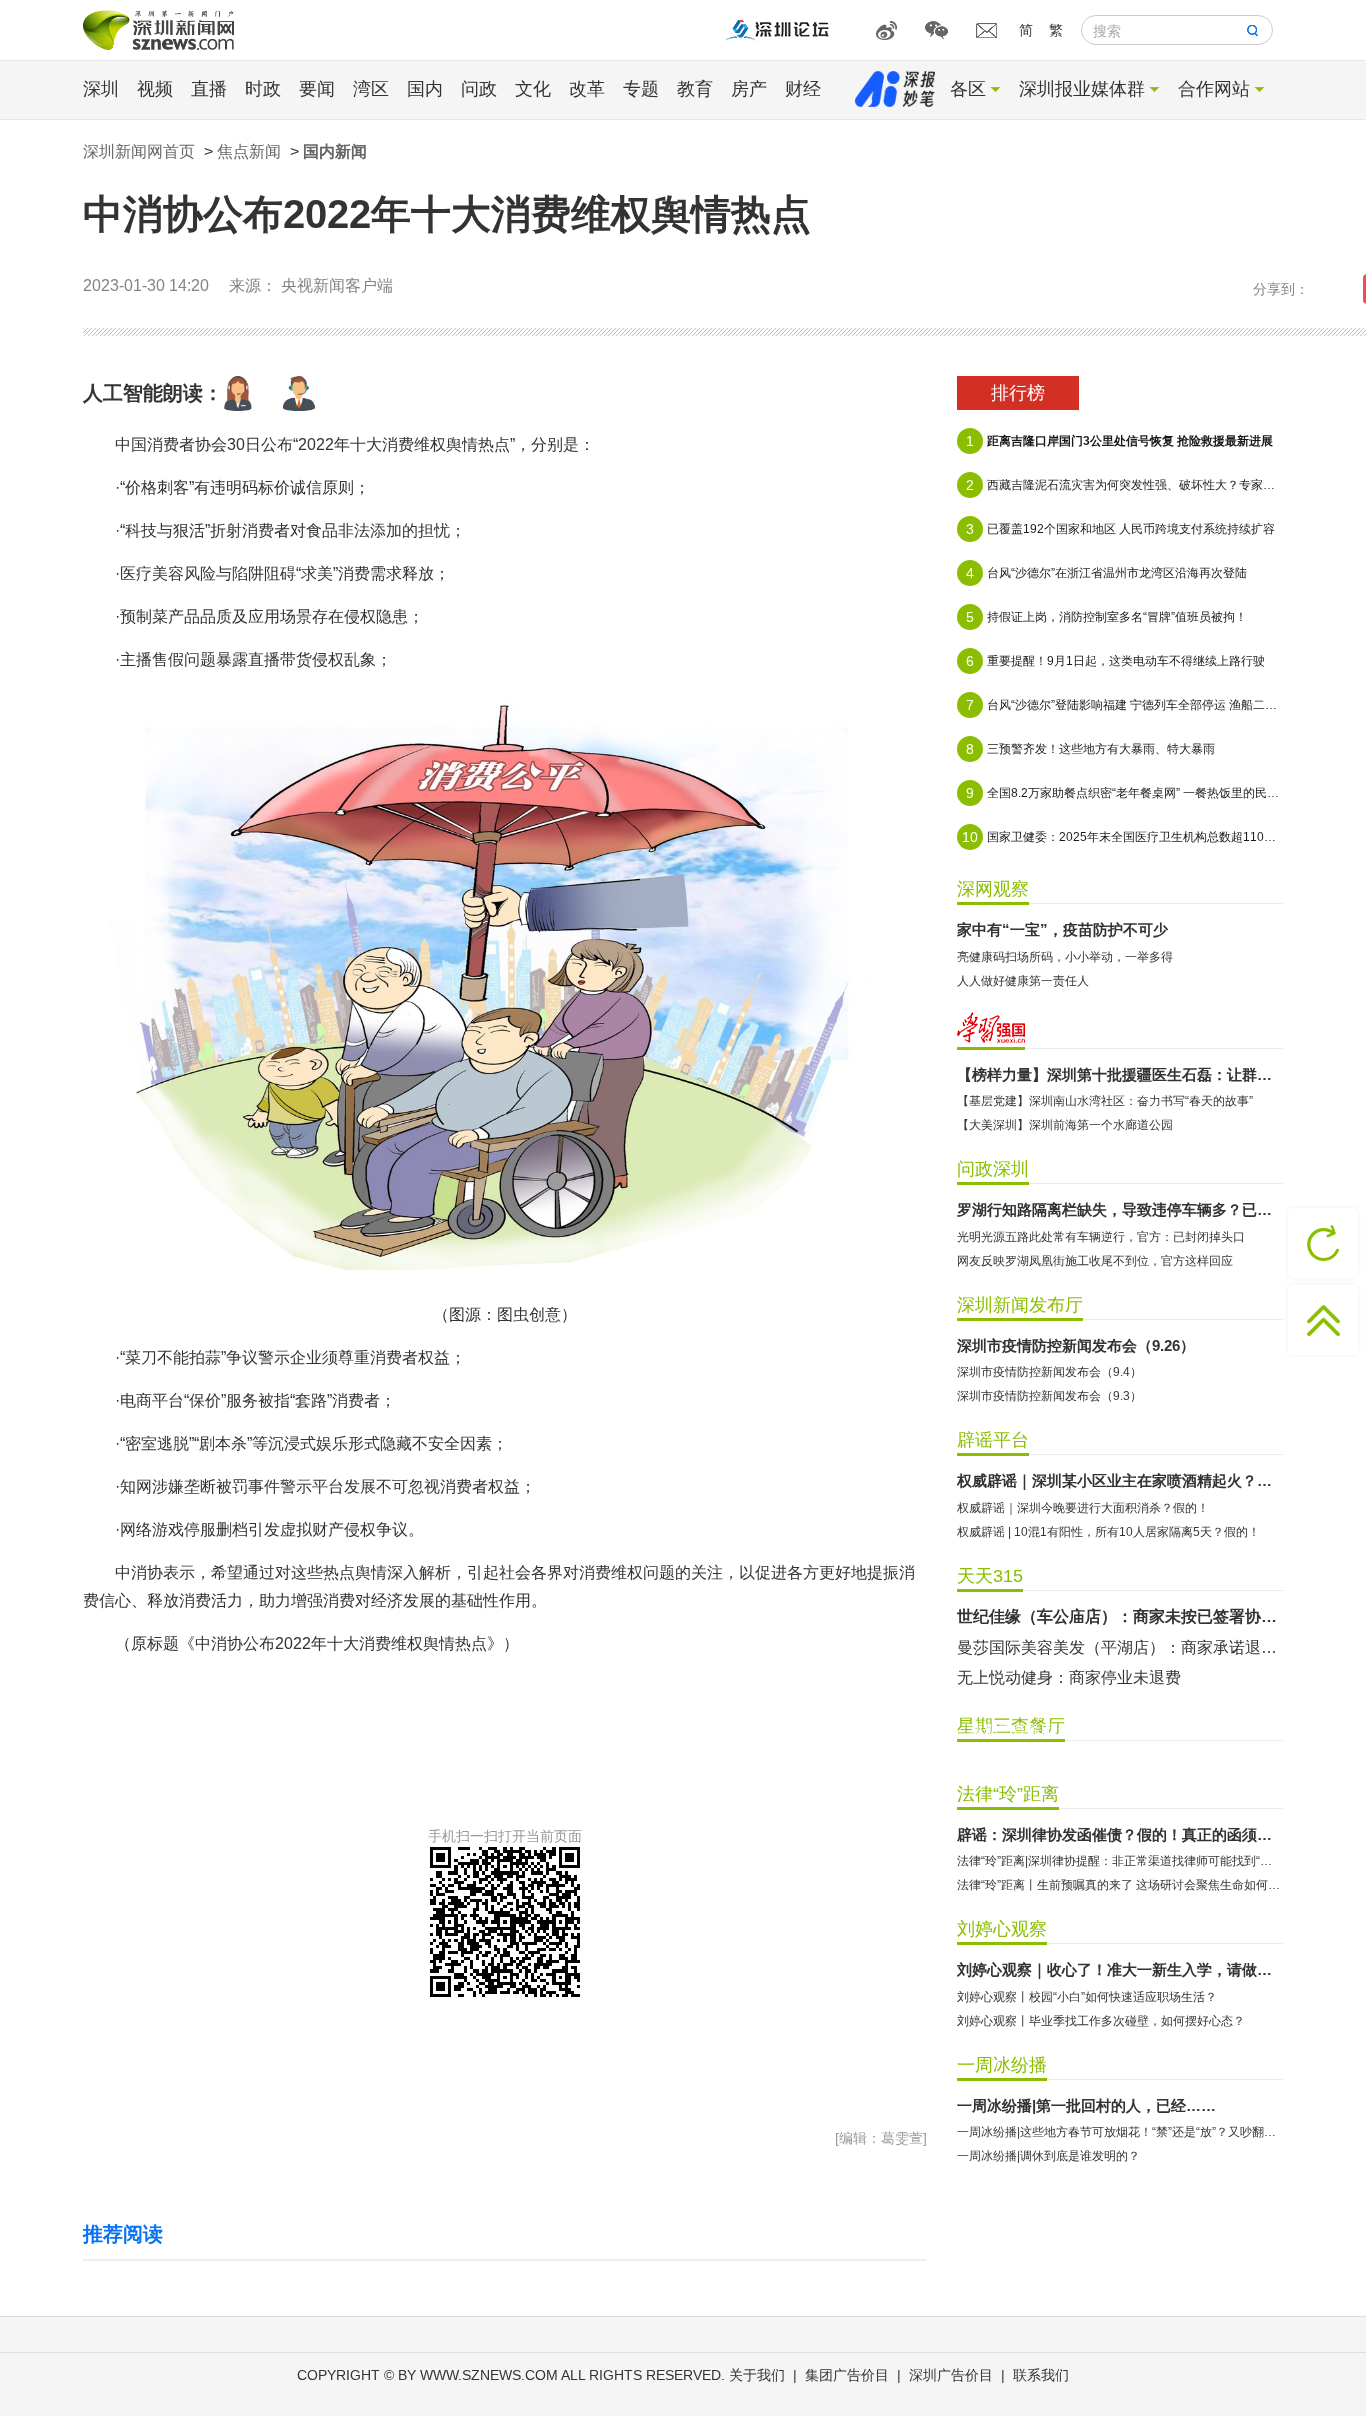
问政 (479, 89)
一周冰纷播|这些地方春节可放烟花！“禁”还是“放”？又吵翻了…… (1120, 2132)
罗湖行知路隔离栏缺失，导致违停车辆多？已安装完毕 (1120, 1209)
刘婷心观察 (1002, 1929)
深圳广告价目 (951, 2375)
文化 (533, 89)
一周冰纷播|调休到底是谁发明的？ (1048, 2156)
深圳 (101, 89)
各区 (968, 89)
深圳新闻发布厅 (1020, 1305)
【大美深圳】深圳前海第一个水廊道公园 (1065, 1125)
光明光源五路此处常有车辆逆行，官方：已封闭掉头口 (1101, 1237)
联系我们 (1041, 2375)
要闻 (317, 89)
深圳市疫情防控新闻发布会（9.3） (1049, 1396)
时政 (263, 89)
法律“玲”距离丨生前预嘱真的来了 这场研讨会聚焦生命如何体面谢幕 (1120, 1885)
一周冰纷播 (1002, 2065)
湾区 (371, 89)
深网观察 (993, 889)
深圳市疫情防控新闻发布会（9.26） (1076, 1345)
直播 (209, 89)
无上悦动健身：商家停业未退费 (1069, 1677)
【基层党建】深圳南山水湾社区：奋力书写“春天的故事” (1105, 1101)
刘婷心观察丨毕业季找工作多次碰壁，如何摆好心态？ (1101, 2021)
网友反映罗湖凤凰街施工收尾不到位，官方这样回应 (1095, 1261)
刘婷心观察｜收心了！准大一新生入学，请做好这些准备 (1120, 1969)
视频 (155, 89)
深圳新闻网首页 (139, 151)
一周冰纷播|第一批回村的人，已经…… (1086, 2105)
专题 (641, 89)
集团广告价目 (847, 2375)
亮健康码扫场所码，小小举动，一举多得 (1065, 957)
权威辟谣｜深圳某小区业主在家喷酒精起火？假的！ (1120, 1480)
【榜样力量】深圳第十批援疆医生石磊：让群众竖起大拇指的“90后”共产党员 (1120, 1074)
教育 (695, 89)
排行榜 (1018, 393)
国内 (425, 89)
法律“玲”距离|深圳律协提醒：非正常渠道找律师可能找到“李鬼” (1120, 1861)
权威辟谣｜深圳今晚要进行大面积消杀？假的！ (1083, 1508)
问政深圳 (993, 1169)
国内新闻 (335, 151)
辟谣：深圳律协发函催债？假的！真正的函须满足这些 (1120, 1834)
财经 (803, 89)
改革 (587, 89)
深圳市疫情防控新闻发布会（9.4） (1049, 1372)
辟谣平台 (993, 1440)
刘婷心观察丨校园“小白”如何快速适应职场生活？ (1087, 1997)
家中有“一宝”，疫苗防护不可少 (1062, 929)
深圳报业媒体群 (1082, 89)
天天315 (990, 1576)
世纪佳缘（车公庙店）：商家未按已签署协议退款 (1120, 1616)
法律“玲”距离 (1008, 1794)
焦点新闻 (249, 151)
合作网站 (1214, 89)
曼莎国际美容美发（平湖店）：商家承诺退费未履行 (1120, 1647)
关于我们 (757, 2375)
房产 (749, 89)
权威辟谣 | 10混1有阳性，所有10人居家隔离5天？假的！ (1108, 1532)
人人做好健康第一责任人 (1023, 981)
